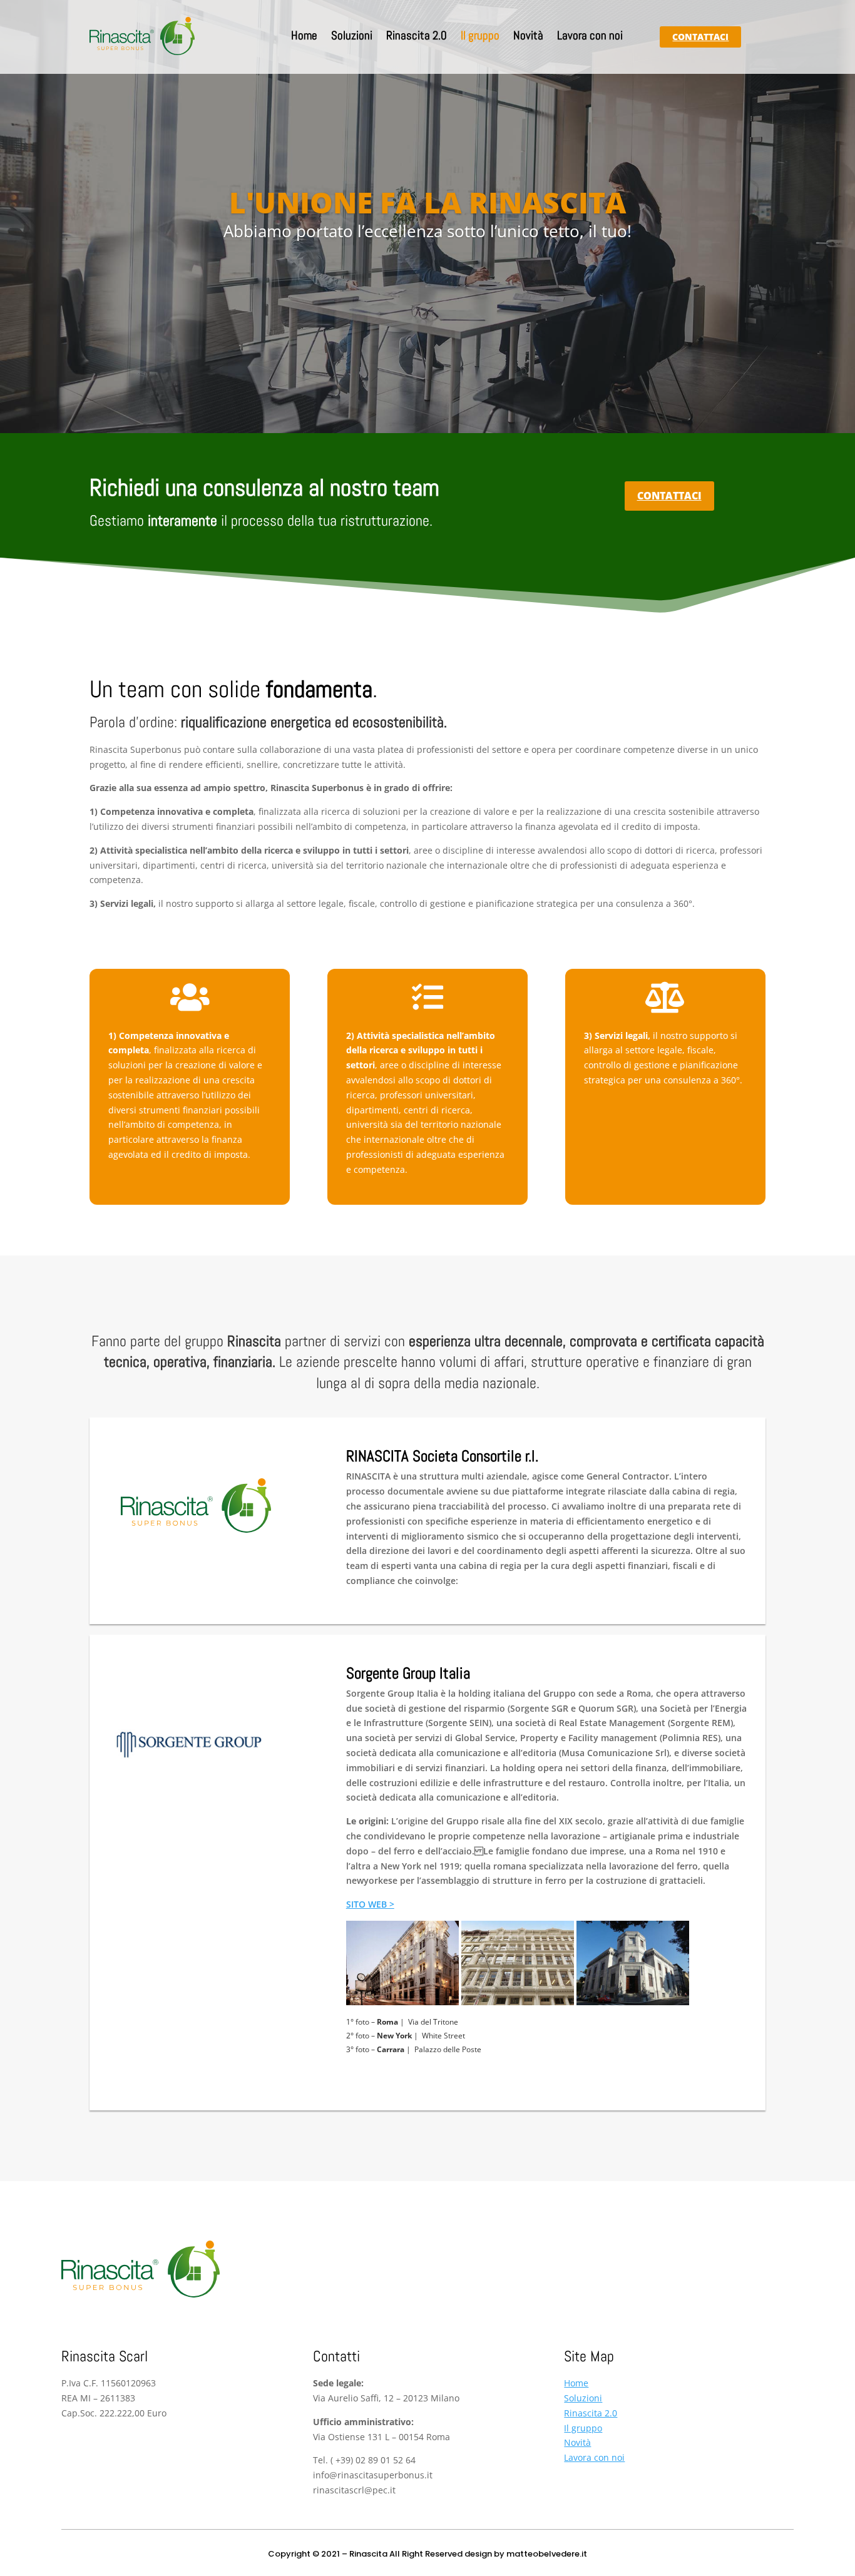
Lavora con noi (590, 37)
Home (304, 37)
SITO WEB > (370, 1904)
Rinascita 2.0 (417, 37)
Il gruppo (480, 37)
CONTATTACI (700, 37)
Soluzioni (352, 37)
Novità (528, 37)
